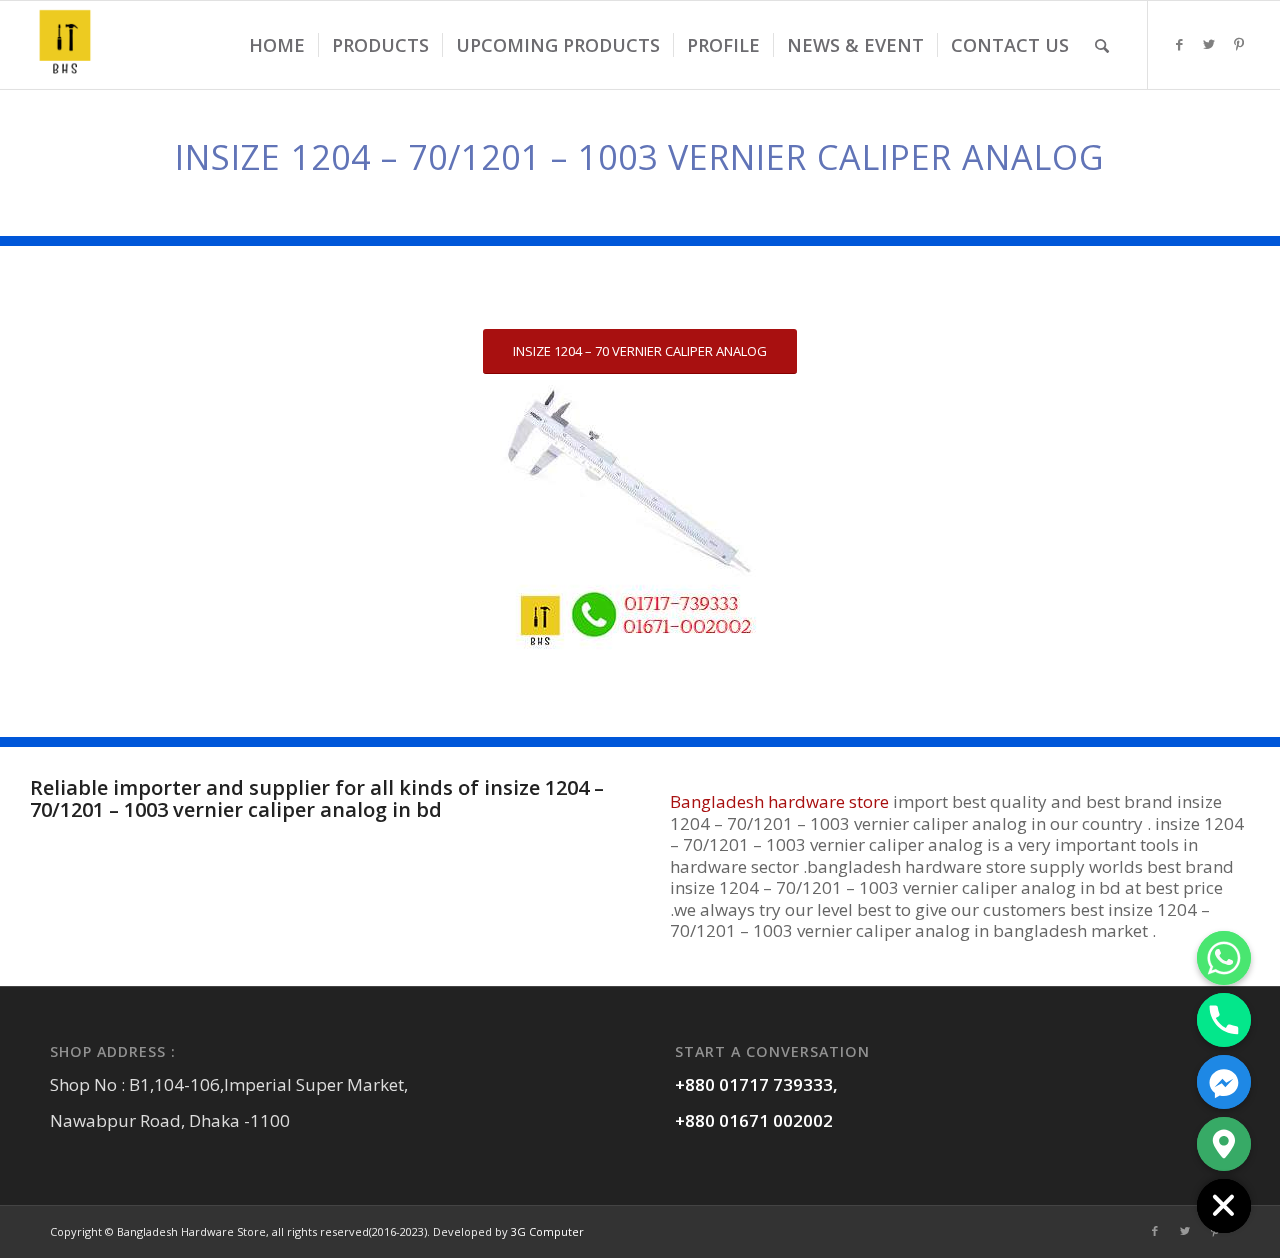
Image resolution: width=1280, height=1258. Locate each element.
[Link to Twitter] (1209, 44)
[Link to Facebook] (1179, 44)
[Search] (1102, 45)
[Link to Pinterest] (1239, 44)
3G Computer (547, 1231)
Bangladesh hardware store (779, 801)
